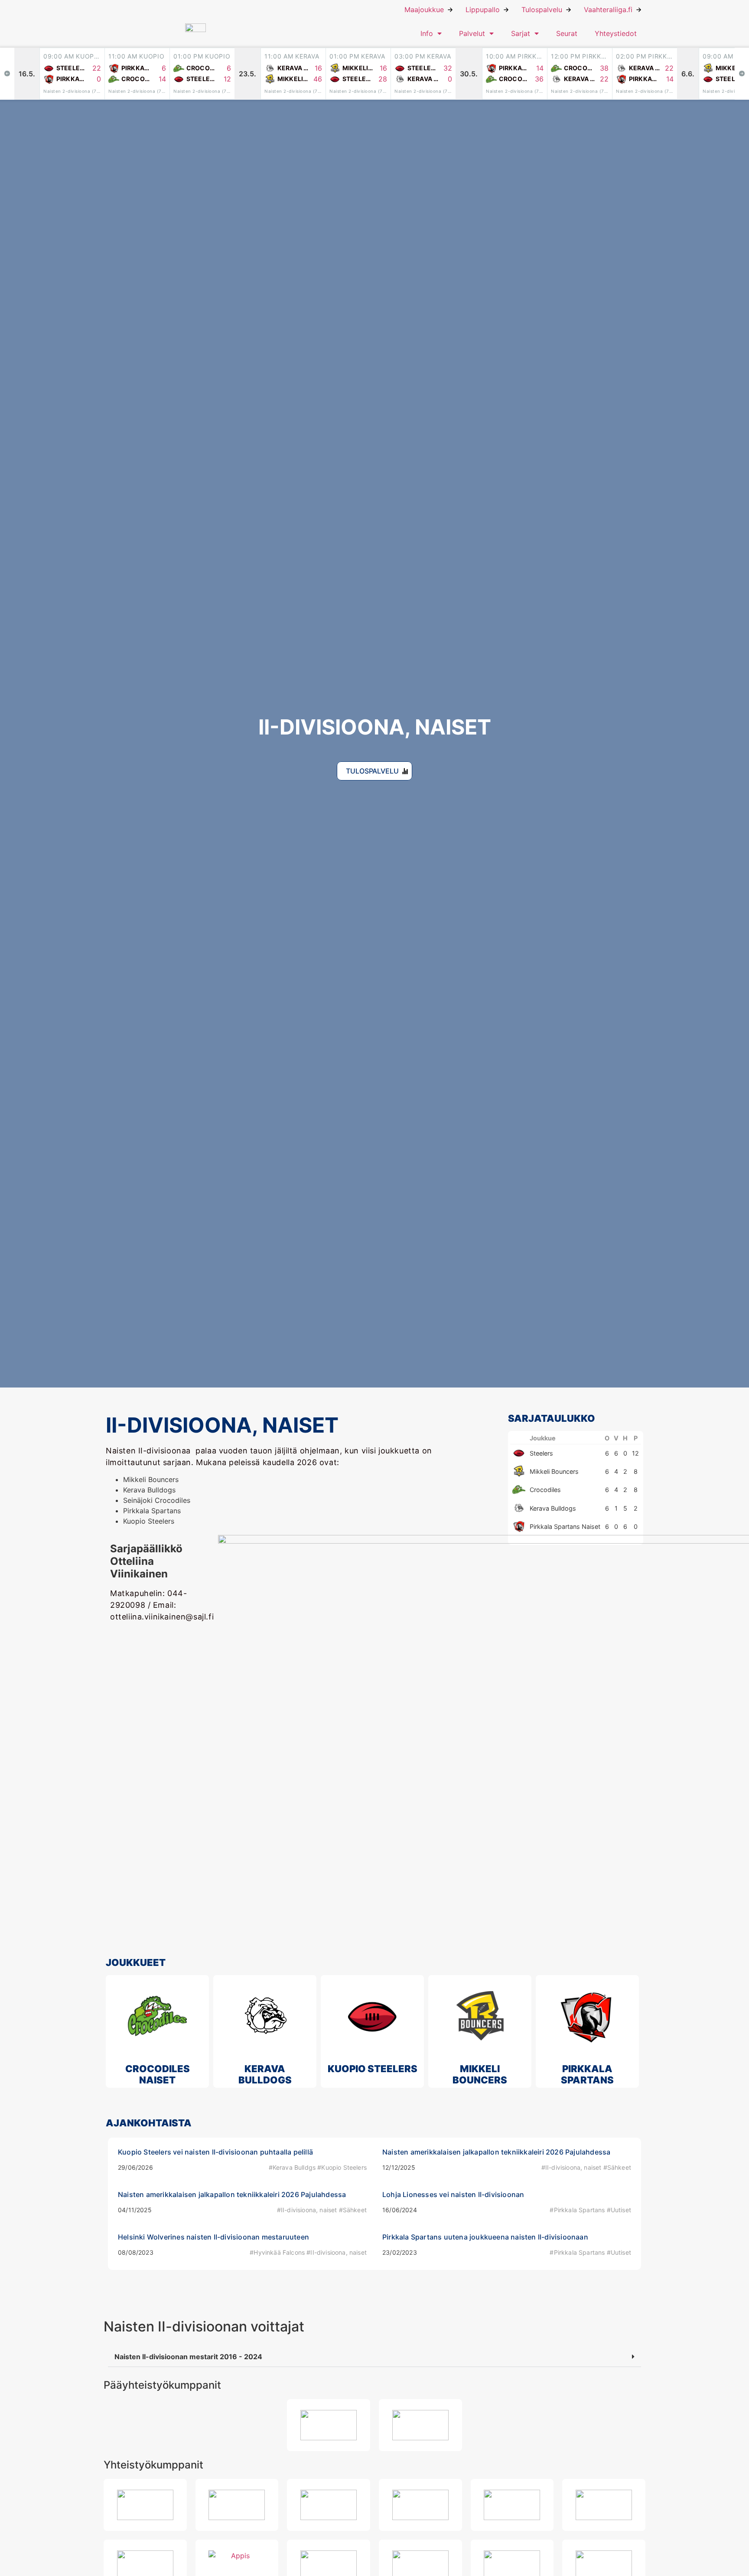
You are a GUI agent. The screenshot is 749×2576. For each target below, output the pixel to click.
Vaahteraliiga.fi (608, 10)
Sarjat (521, 33)
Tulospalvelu (542, 10)
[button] (374, 2357)
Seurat (567, 33)
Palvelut (472, 33)
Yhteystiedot (616, 33)
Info (427, 33)
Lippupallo (483, 10)
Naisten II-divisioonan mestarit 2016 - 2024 (188, 2357)
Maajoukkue (424, 10)
